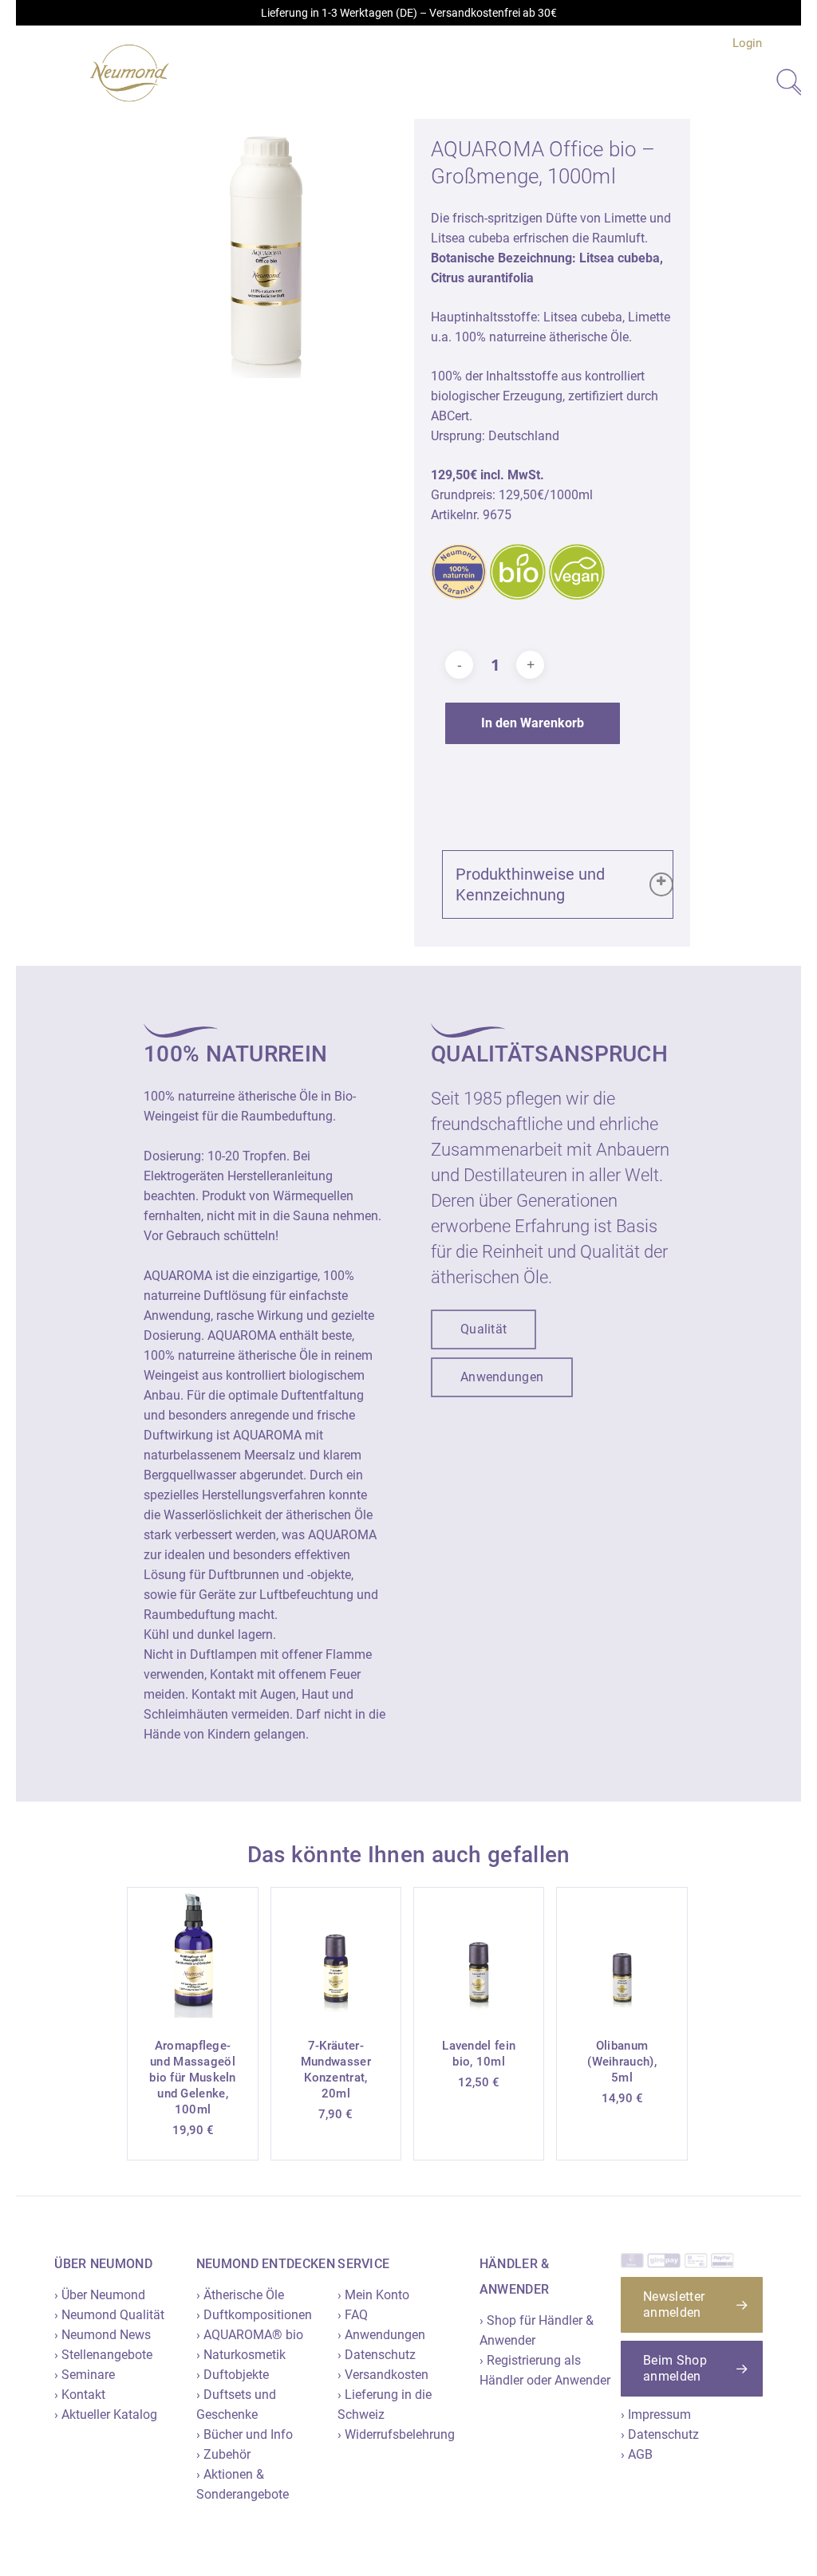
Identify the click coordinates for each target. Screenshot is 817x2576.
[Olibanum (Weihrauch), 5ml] (622, 1952)
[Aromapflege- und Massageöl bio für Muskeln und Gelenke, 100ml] (192, 1952)
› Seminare (85, 2375)
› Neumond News (103, 2335)
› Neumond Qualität (109, 2315)
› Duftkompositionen (254, 2315)
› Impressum (656, 2415)
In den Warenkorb (533, 723)
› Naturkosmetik (241, 2355)
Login (747, 43)
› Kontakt (80, 2395)
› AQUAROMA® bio (250, 2335)
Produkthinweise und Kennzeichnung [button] (530, 884)
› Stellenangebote (103, 2355)
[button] (483, 1329)
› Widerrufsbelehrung (396, 2434)
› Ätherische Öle (240, 2295)
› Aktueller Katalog (106, 2415)
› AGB (637, 2454)
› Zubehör (223, 2454)
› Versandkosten (383, 2375)
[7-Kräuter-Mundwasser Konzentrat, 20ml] (336, 1952)
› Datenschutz (377, 2355)
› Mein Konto (373, 2295)
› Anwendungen (381, 2335)
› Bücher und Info (245, 2434)
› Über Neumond (100, 2295)
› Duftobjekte (233, 2375)
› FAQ (353, 2315)
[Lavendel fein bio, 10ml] (479, 1952)
